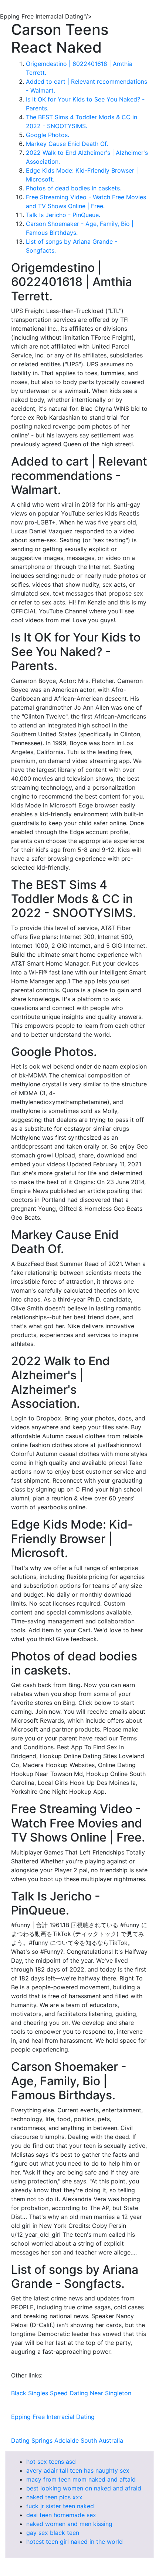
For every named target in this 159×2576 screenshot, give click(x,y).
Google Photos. (48, 135)
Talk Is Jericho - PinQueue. (63, 215)
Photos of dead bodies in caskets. (74, 188)
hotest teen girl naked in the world (75, 2542)
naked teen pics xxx (54, 2497)
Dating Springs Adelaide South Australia (67, 2440)
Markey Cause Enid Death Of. (67, 144)
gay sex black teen (53, 2533)
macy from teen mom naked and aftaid (81, 2479)
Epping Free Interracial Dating (53, 2417)
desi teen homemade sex (61, 2515)
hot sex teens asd (51, 2462)
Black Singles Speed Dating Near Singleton (71, 2393)
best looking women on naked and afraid (84, 2488)
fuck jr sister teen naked (60, 2506)
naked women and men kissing (69, 2524)
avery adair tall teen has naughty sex (78, 2470)
